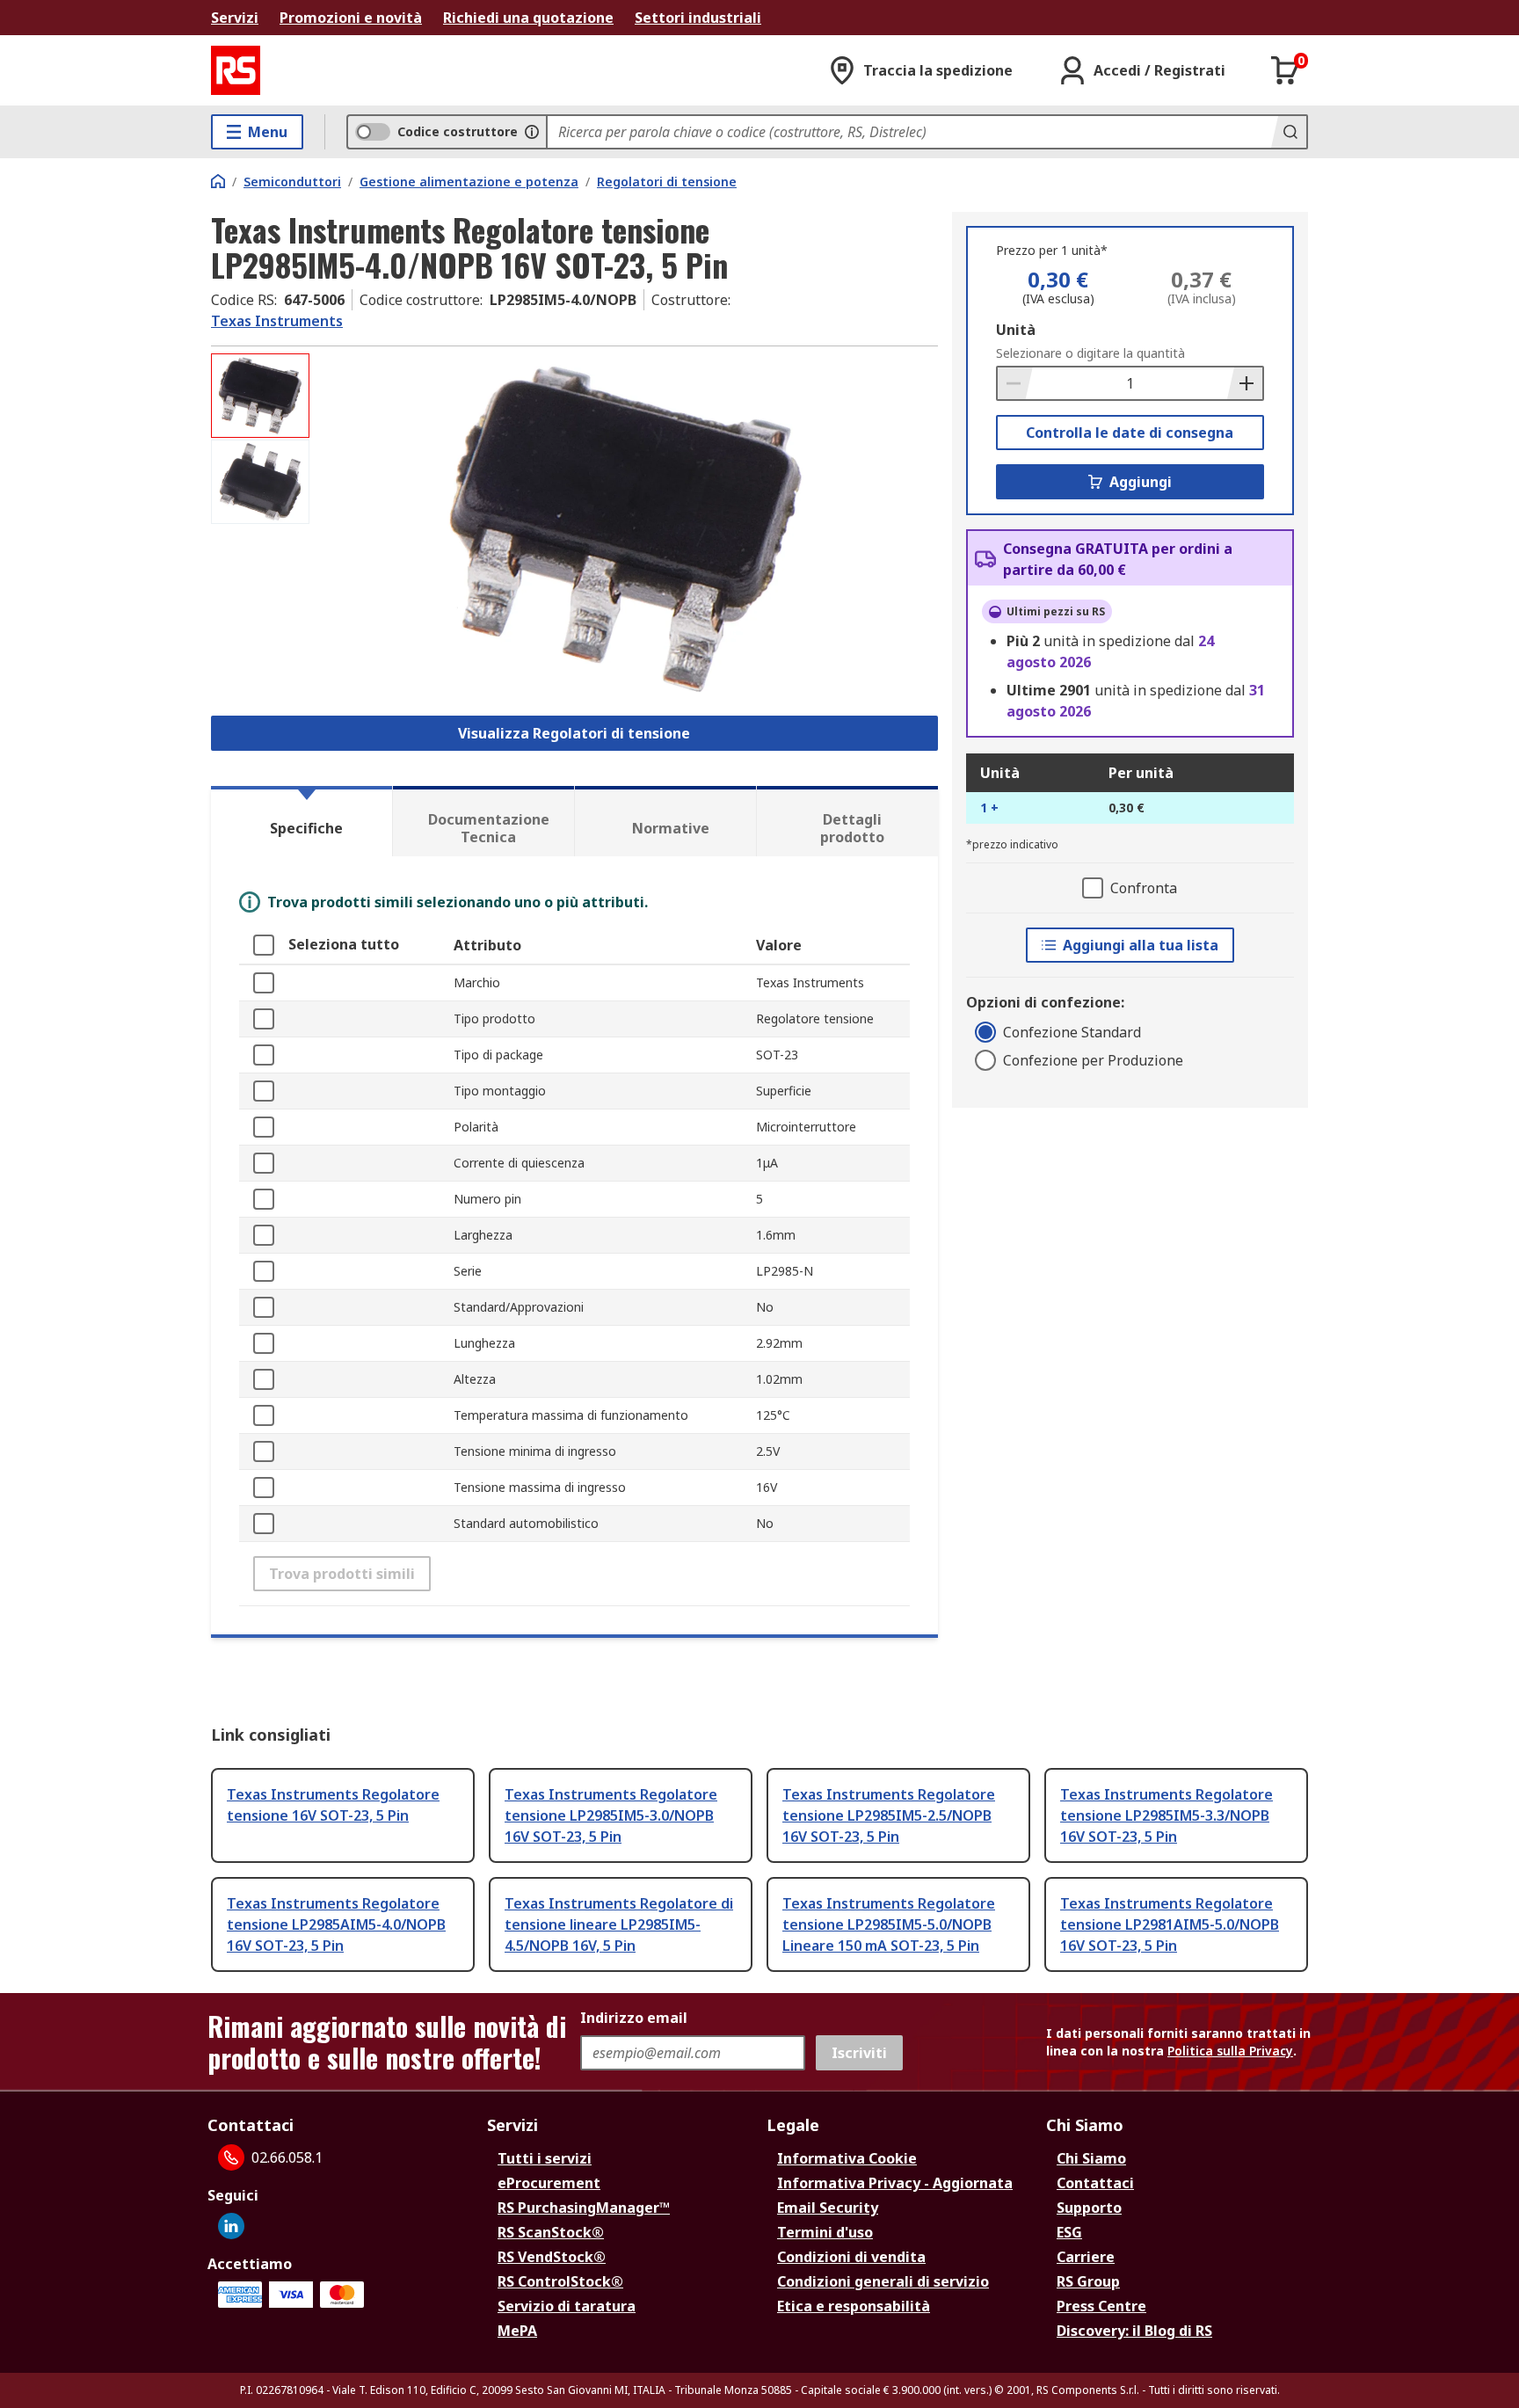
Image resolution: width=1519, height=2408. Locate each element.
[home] (218, 181)
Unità (1016, 330)
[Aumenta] (1245, 383)
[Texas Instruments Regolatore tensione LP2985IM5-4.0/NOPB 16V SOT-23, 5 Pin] (626, 529)
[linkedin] (231, 2226)
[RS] (236, 70)
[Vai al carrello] (1285, 70)
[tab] (302, 821)
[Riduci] (1015, 383)
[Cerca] (1289, 132)
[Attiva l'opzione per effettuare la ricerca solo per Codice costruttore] (532, 132)
